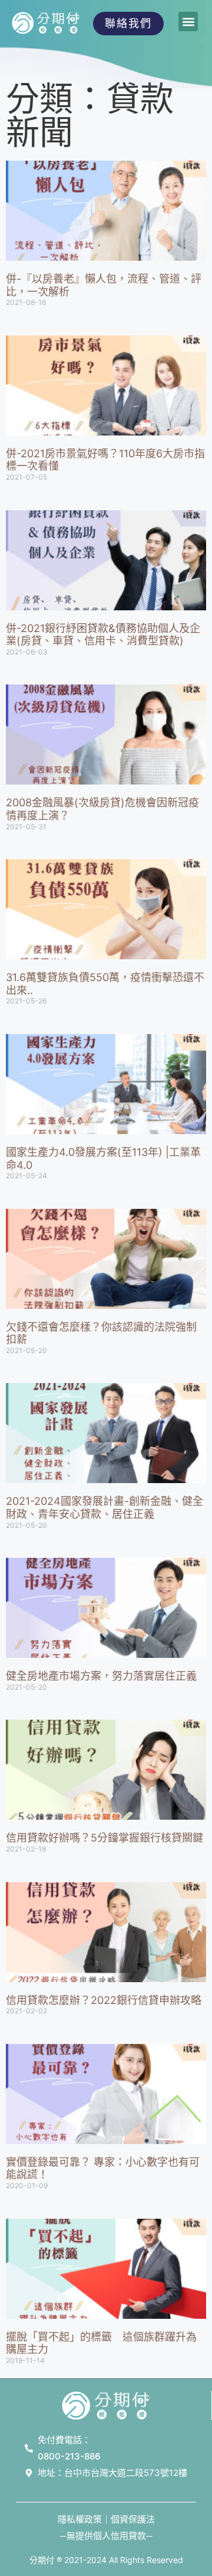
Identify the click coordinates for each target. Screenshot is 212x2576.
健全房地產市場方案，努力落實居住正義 (101, 1676)
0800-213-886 (69, 2456)
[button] (188, 21)
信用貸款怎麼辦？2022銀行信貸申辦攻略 (104, 2000)
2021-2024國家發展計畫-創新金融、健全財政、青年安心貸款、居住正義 (105, 1508)
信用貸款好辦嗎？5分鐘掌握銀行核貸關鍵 (105, 1838)
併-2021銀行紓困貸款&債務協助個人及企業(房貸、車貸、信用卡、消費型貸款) (103, 635)
